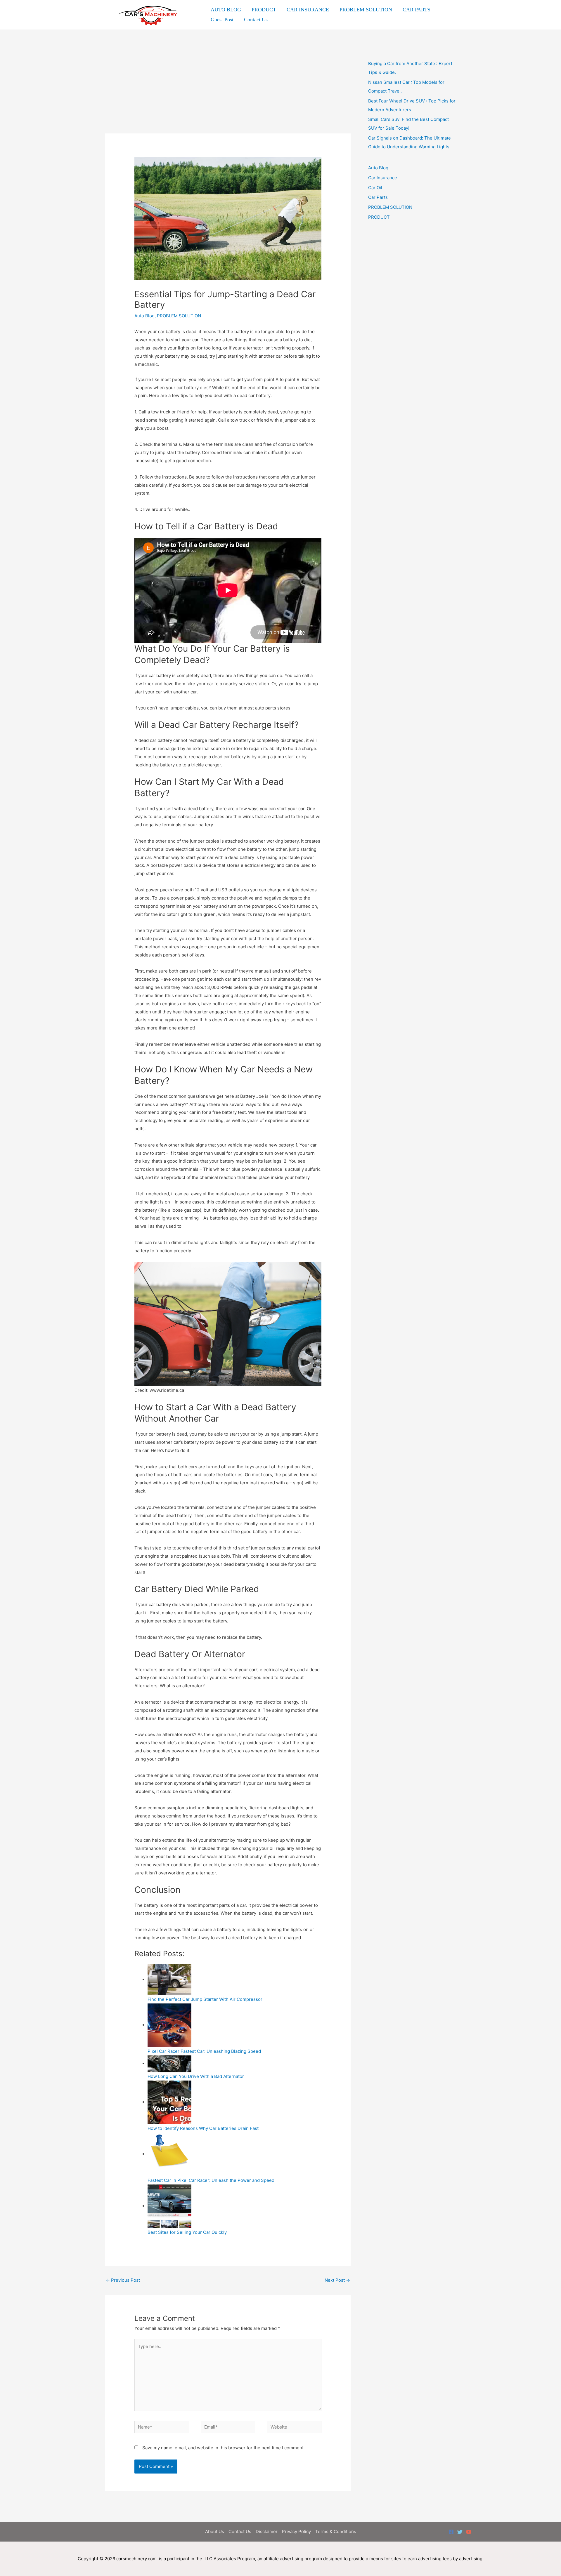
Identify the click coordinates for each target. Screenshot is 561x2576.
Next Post (337, 2280)
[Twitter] (460, 2532)
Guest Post (222, 20)
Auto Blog (144, 316)
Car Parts (378, 197)
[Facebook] (451, 2532)
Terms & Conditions (336, 2531)
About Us (215, 2531)
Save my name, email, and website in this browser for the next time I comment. (224, 2448)
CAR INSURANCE (308, 10)
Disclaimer (267, 2531)
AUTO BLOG (226, 10)
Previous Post (123, 2280)
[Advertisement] (228, 90)
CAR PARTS (417, 10)
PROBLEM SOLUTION (366, 10)
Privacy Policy (296, 2531)
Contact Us (256, 20)
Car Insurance (383, 178)
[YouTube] (469, 2532)
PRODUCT (264, 10)
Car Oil (375, 188)
